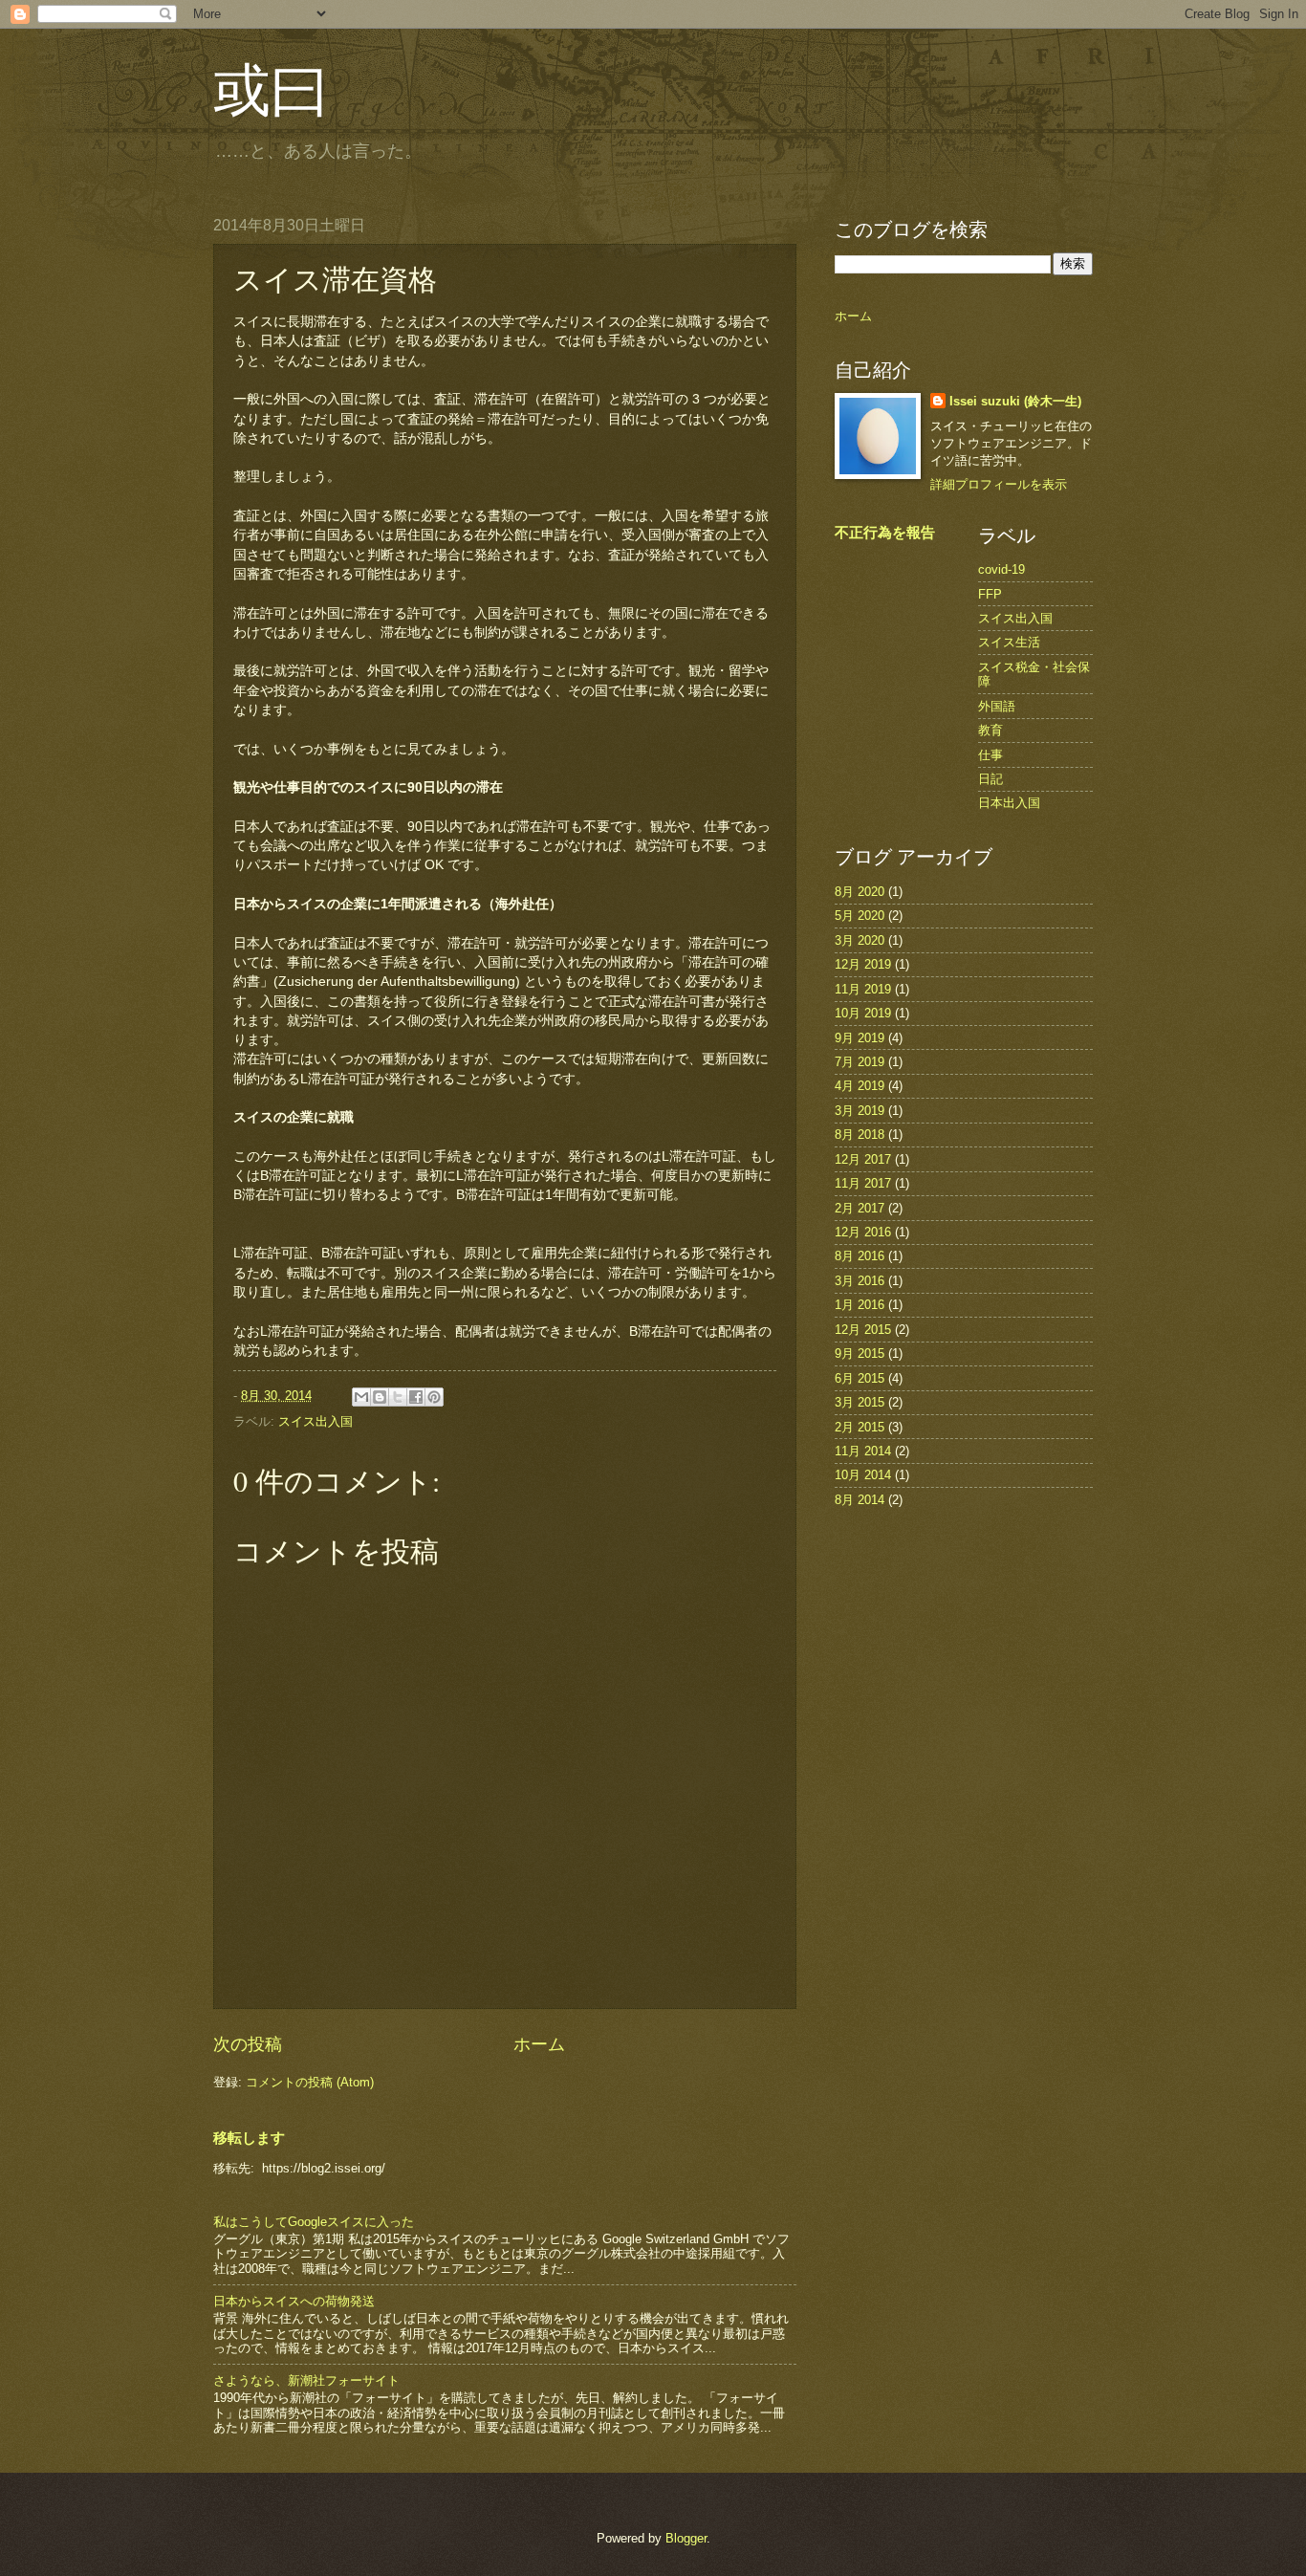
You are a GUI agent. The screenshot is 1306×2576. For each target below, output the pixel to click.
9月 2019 (860, 1038)
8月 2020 (860, 892)
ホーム (539, 2044)
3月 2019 (860, 1111)
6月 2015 (860, 1378)
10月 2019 (863, 1013)
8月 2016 (860, 1256)
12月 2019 (863, 964)
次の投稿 (248, 2044)
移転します (249, 2138)
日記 (990, 779)
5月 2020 (860, 916)
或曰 (271, 88)
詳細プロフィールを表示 (999, 484)
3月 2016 (860, 1281)
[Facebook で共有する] (416, 1397)
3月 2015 (860, 1402)
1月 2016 (860, 1305)
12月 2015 (863, 1330)
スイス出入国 (316, 1421)
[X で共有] (398, 1397)
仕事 (990, 755)
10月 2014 (863, 1475)
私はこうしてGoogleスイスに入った (314, 2222)
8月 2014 (860, 1500)
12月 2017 (863, 1159)
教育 (990, 730)
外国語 (997, 706)
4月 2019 (860, 1086)
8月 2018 (860, 1135)
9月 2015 (860, 1353)
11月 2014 (863, 1451)
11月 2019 (863, 989)
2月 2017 (860, 1208)
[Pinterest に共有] (434, 1397)
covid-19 (1001, 569)
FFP (990, 594)
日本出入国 (1009, 803)
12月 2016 (863, 1232)
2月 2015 (860, 1427)
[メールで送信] (361, 1397)
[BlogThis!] (380, 1397)
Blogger (686, 2538)
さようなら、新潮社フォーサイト (306, 2380)
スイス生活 (1009, 642)
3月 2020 (860, 940)
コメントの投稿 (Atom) (310, 2082)
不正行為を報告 (885, 532)
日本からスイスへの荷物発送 (294, 2301)
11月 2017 (863, 1183)
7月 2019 (860, 1062)
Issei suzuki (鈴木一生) (1015, 401)
